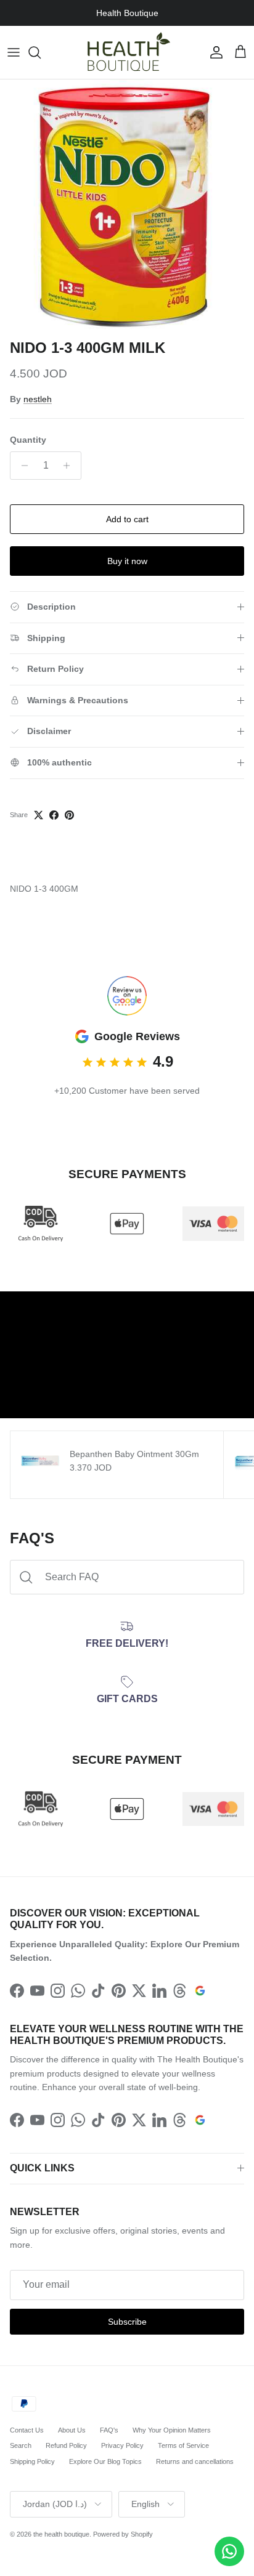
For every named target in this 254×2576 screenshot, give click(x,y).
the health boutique (61, 2534)
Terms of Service (183, 2445)
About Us (72, 2430)
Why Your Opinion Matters (172, 2430)
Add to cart (127, 519)
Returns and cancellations (195, 2461)
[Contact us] (229, 2551)
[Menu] (14, 52)
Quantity (28, 440)
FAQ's (109, 2430)
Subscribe (127, 2322)
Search (21, 2445)
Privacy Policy (122, 2445)
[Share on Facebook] (54, 815)
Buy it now (127, 561)
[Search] (41, 52)
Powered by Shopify (123, 2534)
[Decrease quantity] (21, 466)
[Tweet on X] (39, 815)
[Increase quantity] (70, 466)
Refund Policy (66, 2445)
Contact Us (27, 2430)
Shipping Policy (32, 2461)
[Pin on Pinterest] (69, 815)
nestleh (38, 399)
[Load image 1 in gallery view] (127, 206)
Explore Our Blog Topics (105, 2461)
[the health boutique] (127, 52)
